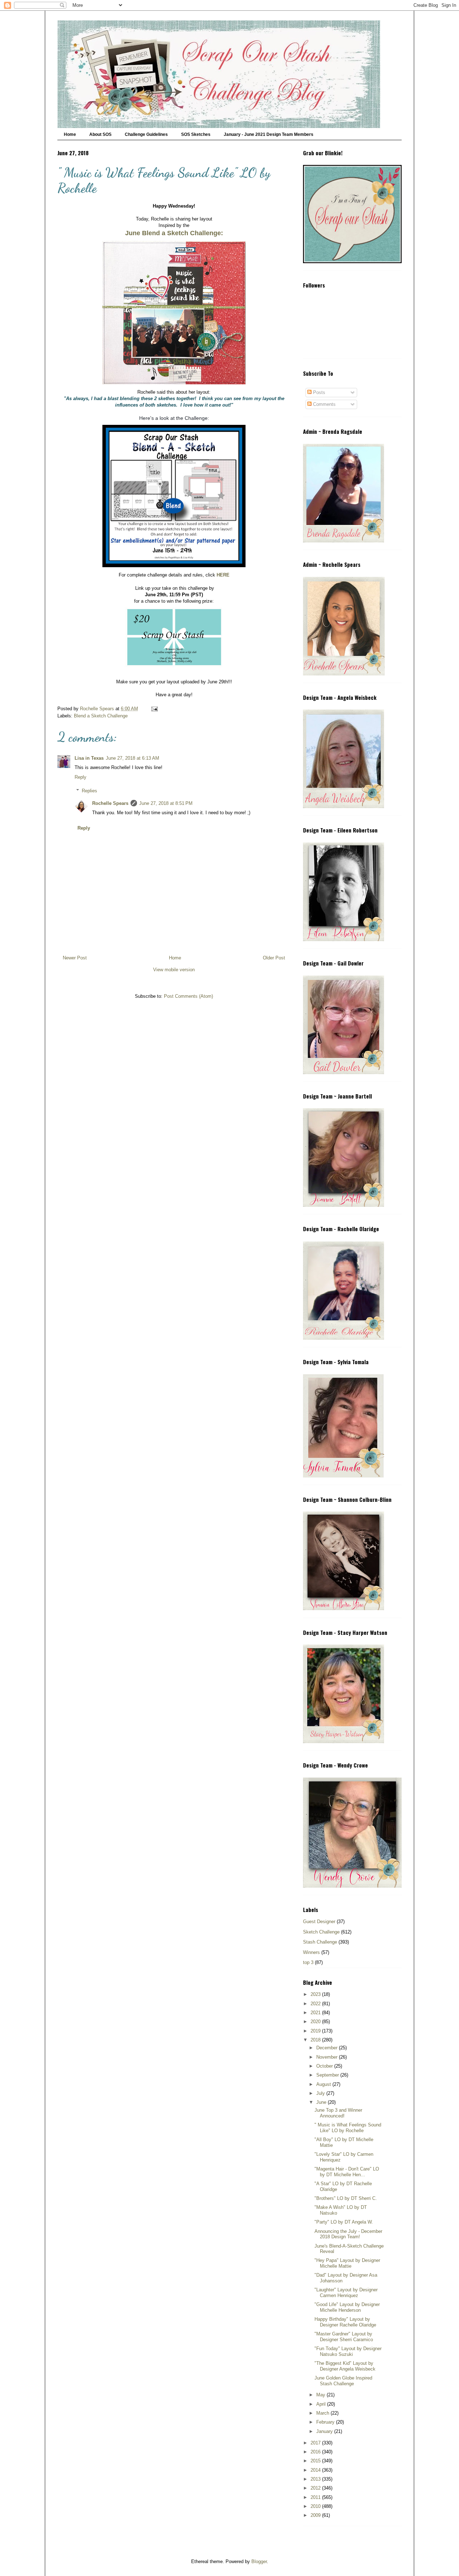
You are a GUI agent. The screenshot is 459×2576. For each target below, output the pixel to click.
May (321, 2395)
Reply (81, 777)
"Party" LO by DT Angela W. (344, 2222)
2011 (316, 2497)
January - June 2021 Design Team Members (269, 134)
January (325, 2431)
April (322, 2404)
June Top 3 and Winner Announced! (338, 2113)
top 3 (308, 1962)
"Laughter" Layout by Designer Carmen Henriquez (346, 2293)
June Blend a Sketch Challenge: (174, 233)
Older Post (274, 958)
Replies (89, 791)
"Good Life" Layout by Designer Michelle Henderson (347, 2307)
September (328, 2075)
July (321, 2093)
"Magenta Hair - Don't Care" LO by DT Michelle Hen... (347, 2172)
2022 (316, 2004)
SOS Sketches (196, 134)
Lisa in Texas (89, 758)
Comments (324, 404)
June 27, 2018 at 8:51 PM (166, 803)
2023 (316, 1994)
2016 (316, 2452)
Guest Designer (319, 1922)
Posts (318, 392)
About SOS (100, 134)
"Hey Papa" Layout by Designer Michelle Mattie (347, 2263)
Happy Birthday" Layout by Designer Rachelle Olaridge (345, 2322)
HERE (223, 575)
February (326, 2422)
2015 (316, 2461)
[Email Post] (154, 709)
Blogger (259, 2561)
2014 (316, 2470)
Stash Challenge (320, 1942)
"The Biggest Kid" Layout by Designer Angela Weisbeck (345, 2366)
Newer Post (75, 958)
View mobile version (174, 970)
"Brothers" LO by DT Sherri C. (346, 2198)
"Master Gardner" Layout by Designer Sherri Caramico (344, 2337)
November (328, 2057)
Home (70, 134)
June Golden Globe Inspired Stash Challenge (343, 2381)
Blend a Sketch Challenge (101, 716)
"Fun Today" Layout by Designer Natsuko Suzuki (348, 2351)
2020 (316, 2022)
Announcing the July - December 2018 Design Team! (348, 2234)
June (322, 2102)
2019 (316, 2031)
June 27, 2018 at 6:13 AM (133, 758)
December (328, 2048)
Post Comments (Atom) (188, 996)
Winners (311, 1952)
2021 (316, 2013)
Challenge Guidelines (146, 134)
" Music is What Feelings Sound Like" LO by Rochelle (348, 2128)
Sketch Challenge (321, 1932)
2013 (316, 2479)
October (325, 2066)
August (324, 2084)
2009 (316, 2515)
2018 (316, 2040)
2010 (316, 2506)
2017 (316, 2443)
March (323, 2413)
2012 (316, 2488)
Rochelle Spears (110, 803)
